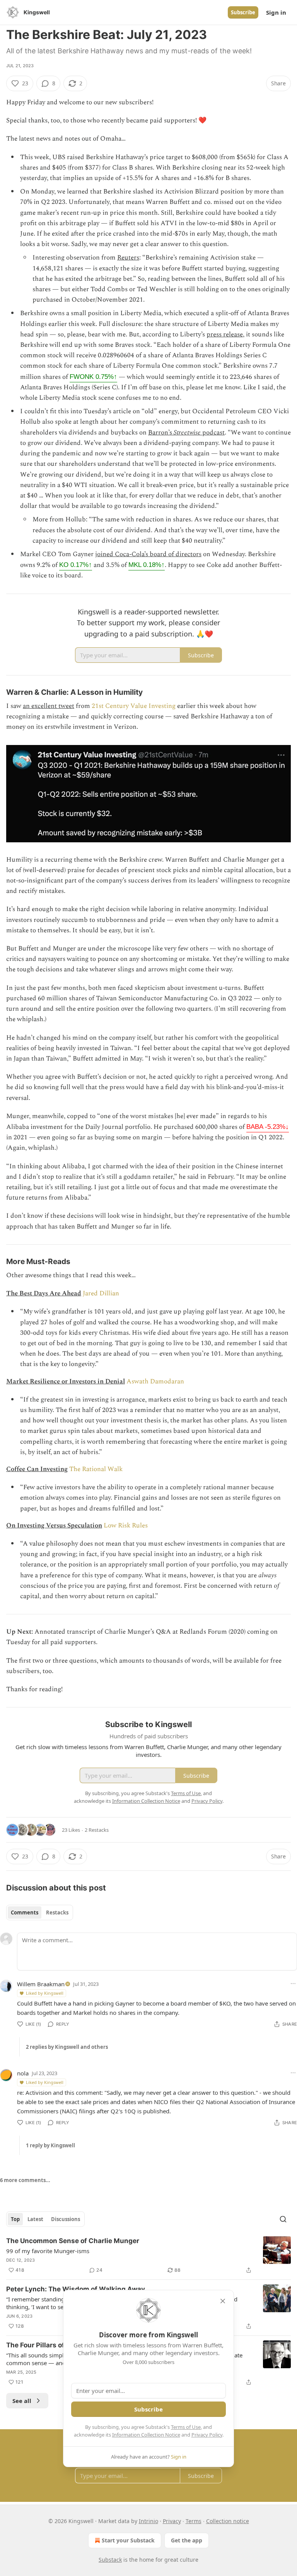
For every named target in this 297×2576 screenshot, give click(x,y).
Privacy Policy (207, 2435)
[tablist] (40, 1912)
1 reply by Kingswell (50, 2145)
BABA (268, 1127)
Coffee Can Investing (37, 1469)
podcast (213, 433)
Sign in (276, 12)
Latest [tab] (35, 2219)
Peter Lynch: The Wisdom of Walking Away (76, 2289)
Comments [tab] (25, 1912)
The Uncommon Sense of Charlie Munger (73, 2241)
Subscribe (243, 12)
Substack (110, 2560)
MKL (147, 565)
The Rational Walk (96, 1469)
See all (22, 2401)
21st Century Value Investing (134, 706)
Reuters (128, 258)
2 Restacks (97, 1830)
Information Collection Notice (146, 2435)
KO (76, 565)
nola (23, 2073)
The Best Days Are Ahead (44, 1293)
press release (225, 334)
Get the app (187, 2540)
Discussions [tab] (66, 2219)
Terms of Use (186, 2427)
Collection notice (228, 2521)
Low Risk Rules (126, 1526)
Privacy (172, 2521)
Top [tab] (15, 2219)
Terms (194, 2521)
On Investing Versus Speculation (54, 1526)
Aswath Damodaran (155, 1381)
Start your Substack (128, 2540)
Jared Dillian (101, 1293)
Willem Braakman (41, 1984)
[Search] (283, 2219)
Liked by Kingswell (45, 1993)
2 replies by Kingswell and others (67, 2047)
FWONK (93, 377)
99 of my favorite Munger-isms (48, 2251)
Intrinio (148, 2521)
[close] (223, 2301)
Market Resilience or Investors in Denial (66, 1381)
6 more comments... (25, 2180)
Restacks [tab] (57, 1912)
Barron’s (161, 433)
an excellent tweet (49, 706)
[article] (148, 2255)
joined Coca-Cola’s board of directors (148, 554)
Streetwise (187, 433)
